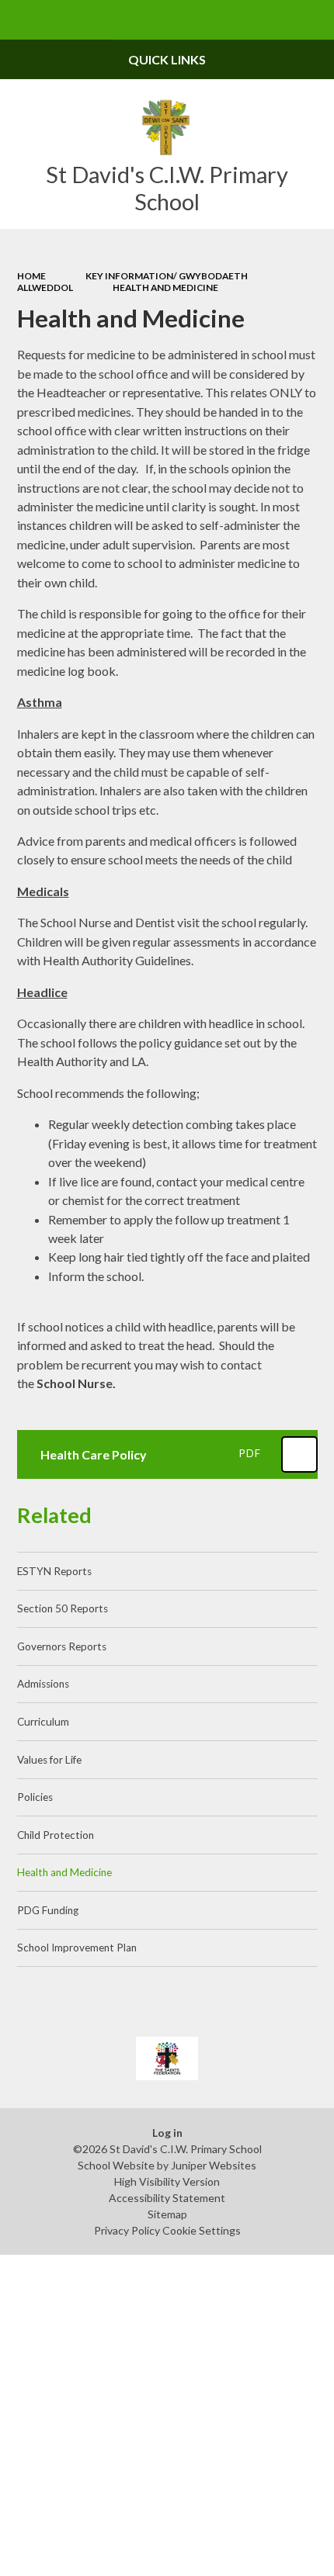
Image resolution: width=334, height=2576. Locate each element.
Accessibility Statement (167, 2198)
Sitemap (167, 2214)
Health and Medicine (165, 287)
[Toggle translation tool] (275, 20)
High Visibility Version (167, 2181)
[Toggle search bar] (314, 20)
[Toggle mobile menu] (20, 20)
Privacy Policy (127, 2230)
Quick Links (167, 59)
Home (31, 276)
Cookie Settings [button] (202, 2230)
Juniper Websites (214, 2165)
